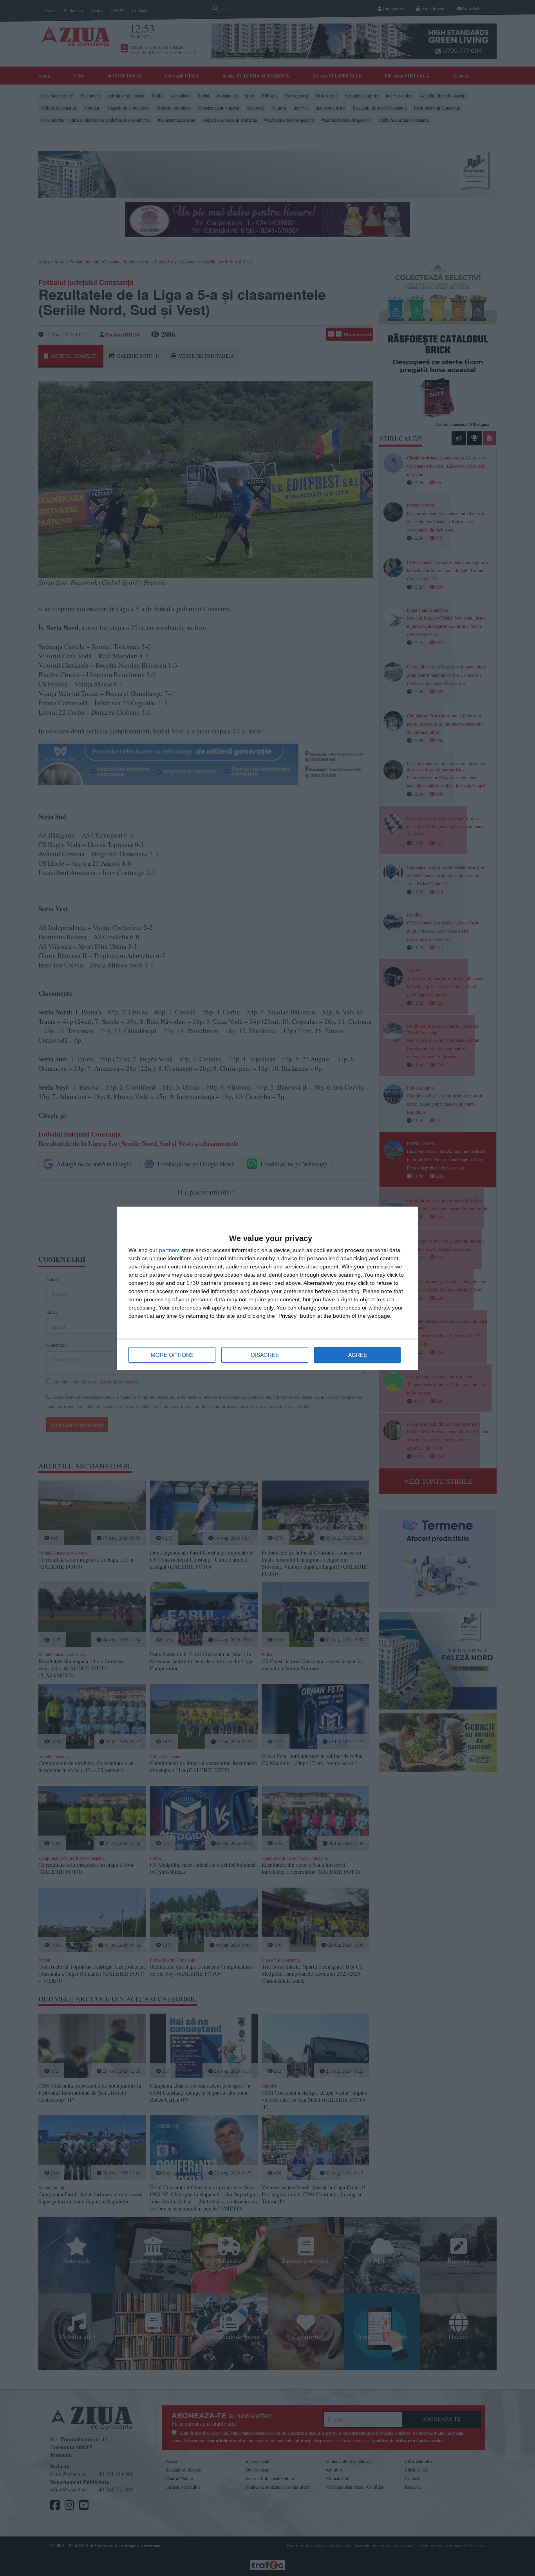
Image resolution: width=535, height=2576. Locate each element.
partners (169, 1250)
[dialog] (267, 1288)
